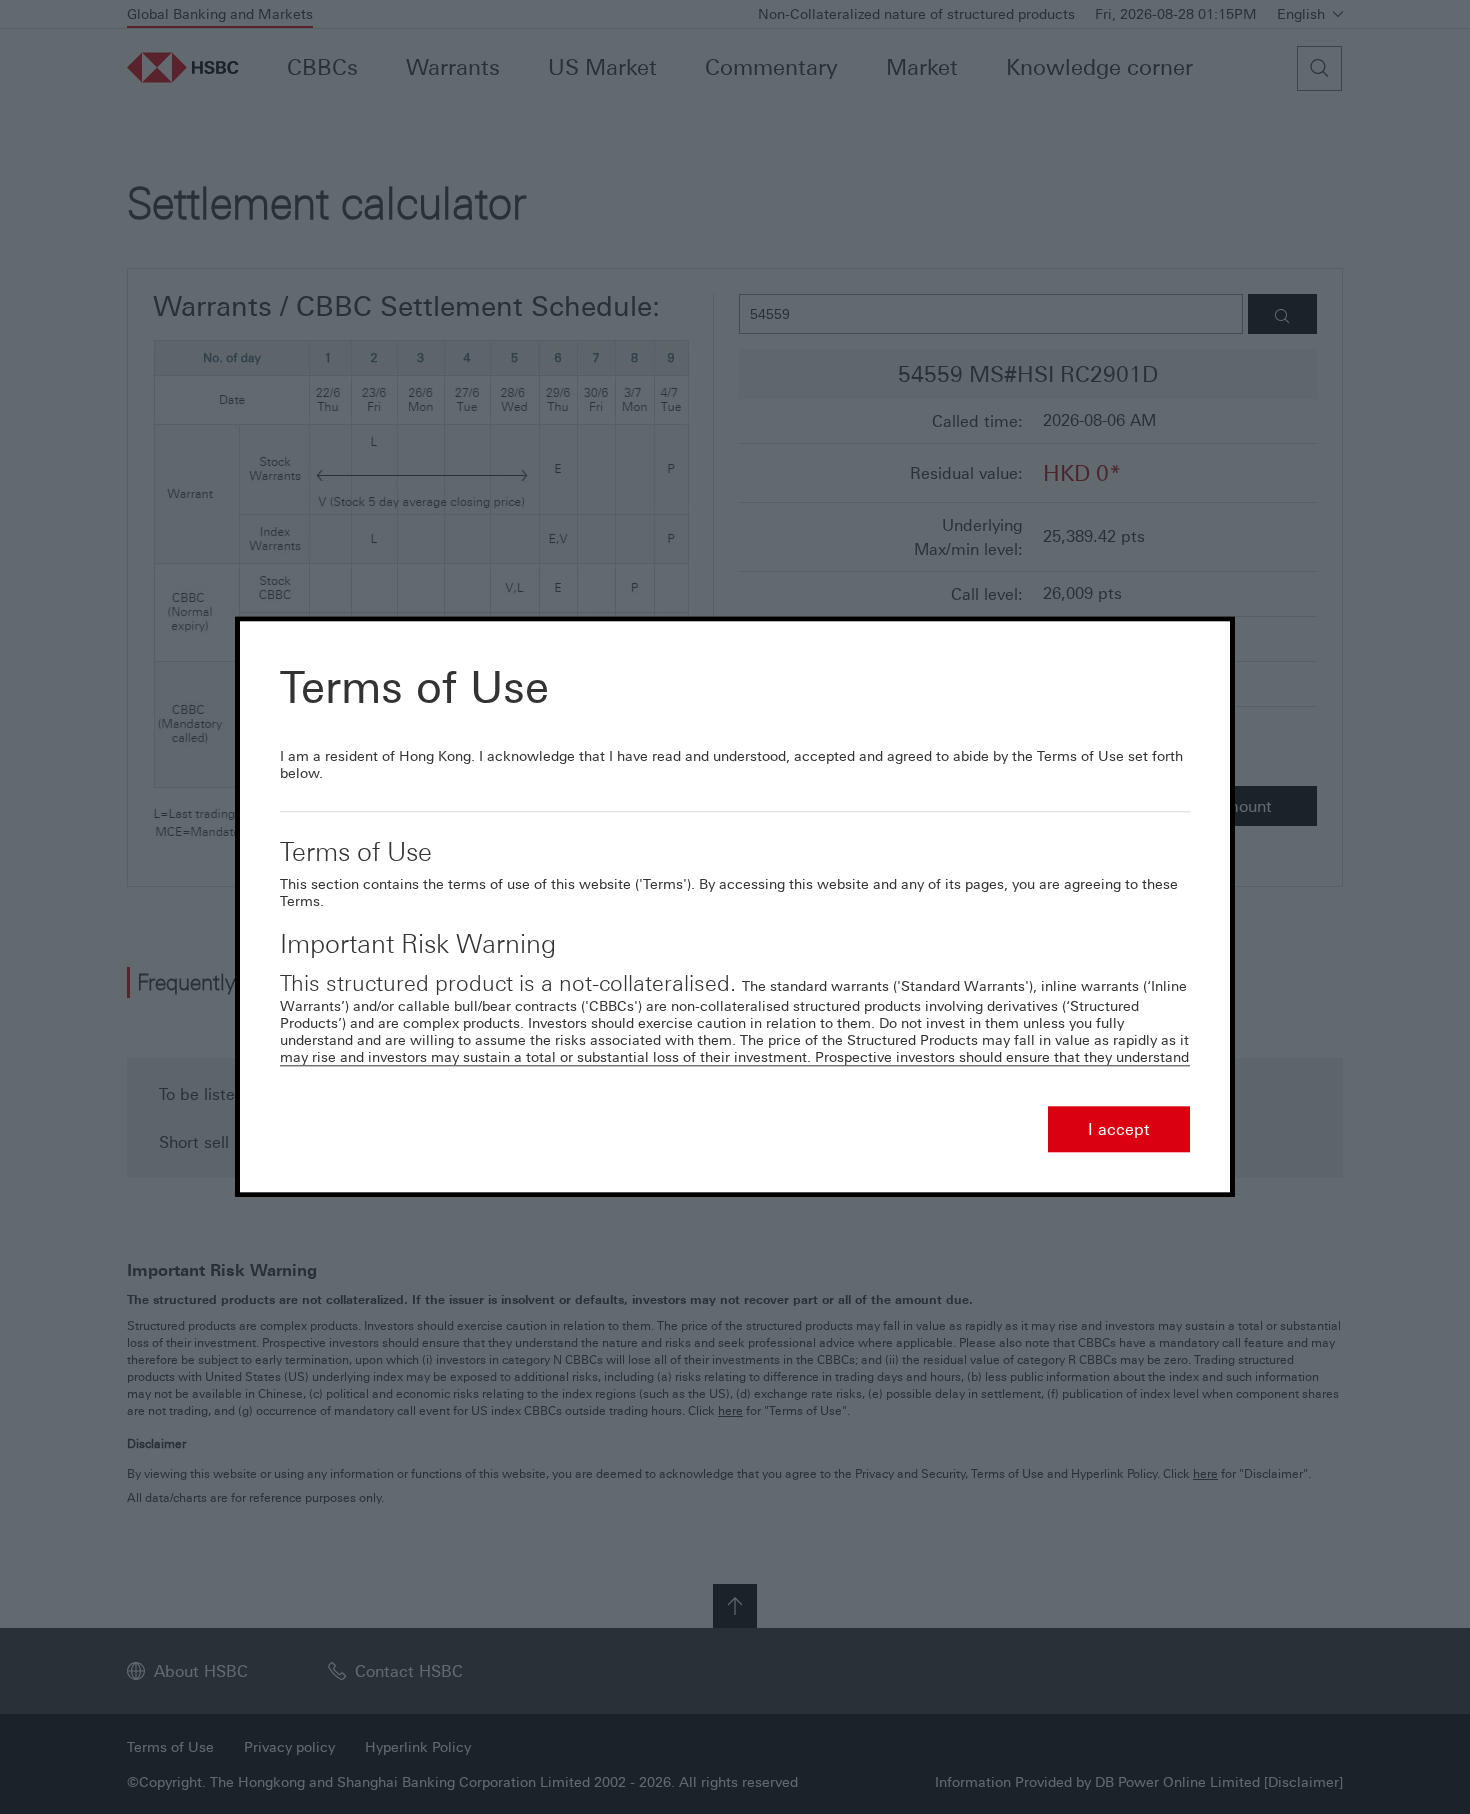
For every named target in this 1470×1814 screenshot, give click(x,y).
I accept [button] (1119, 1130)
